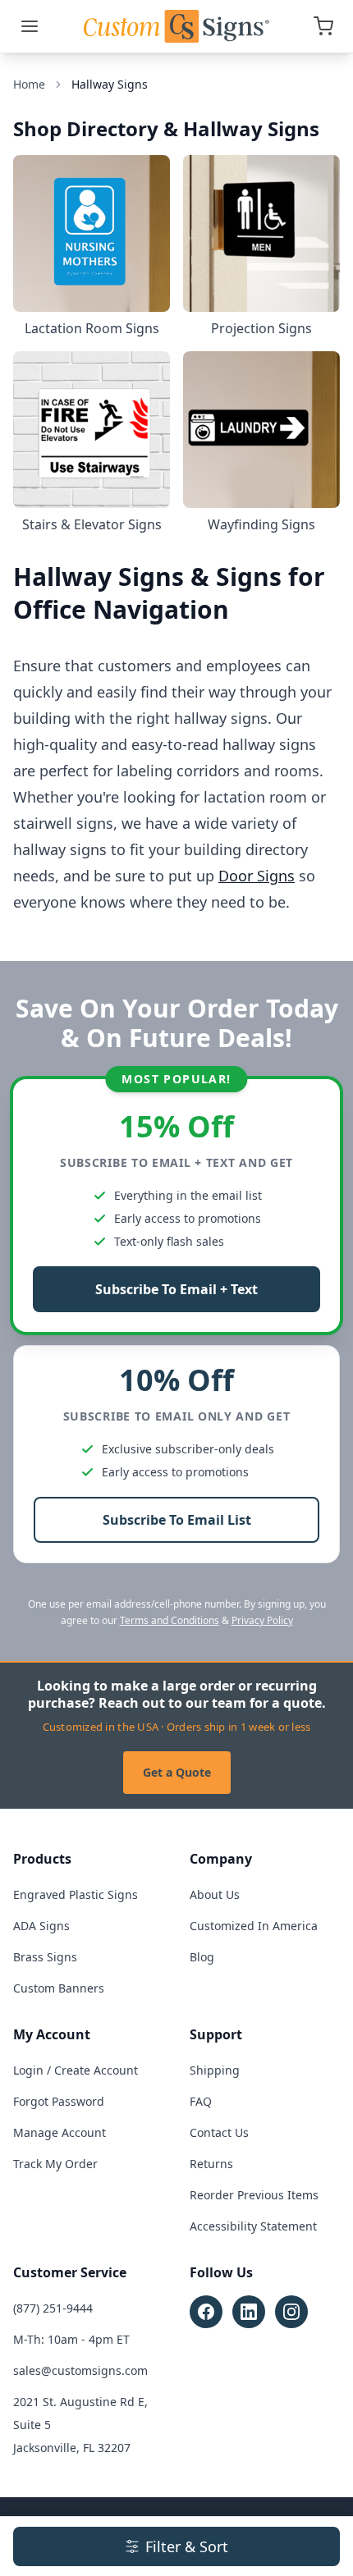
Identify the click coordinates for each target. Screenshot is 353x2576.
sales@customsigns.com (80, 2370)
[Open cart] (323, 26)
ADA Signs (41, 1926)
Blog (202, 1957)
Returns (211, 2164)
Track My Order (55, 2164)
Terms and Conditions (170, 1620)
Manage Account (60, 2132)
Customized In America (254, 1926)
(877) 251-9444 (53, 2308)
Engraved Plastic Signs (76, 1894)
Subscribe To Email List (177, 1520)
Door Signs (257, 876)
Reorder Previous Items (254, 2195)
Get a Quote (177, 1772)
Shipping (215, 2070)
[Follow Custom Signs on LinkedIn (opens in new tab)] (249, 2312)
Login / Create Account (76, 2070)
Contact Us (219, 2132)
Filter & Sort (187, 2546)
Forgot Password (59, 2101)
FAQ (201, 2101)
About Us (215, 1894)
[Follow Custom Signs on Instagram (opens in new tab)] (291, 2312)
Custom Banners (59, 1988)
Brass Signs (45, 1957)
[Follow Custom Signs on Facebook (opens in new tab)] (206, 2312)
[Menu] (30, 26)
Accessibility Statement (253, 2226)
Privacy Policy (262, 1620)
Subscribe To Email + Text (176, 1289)
